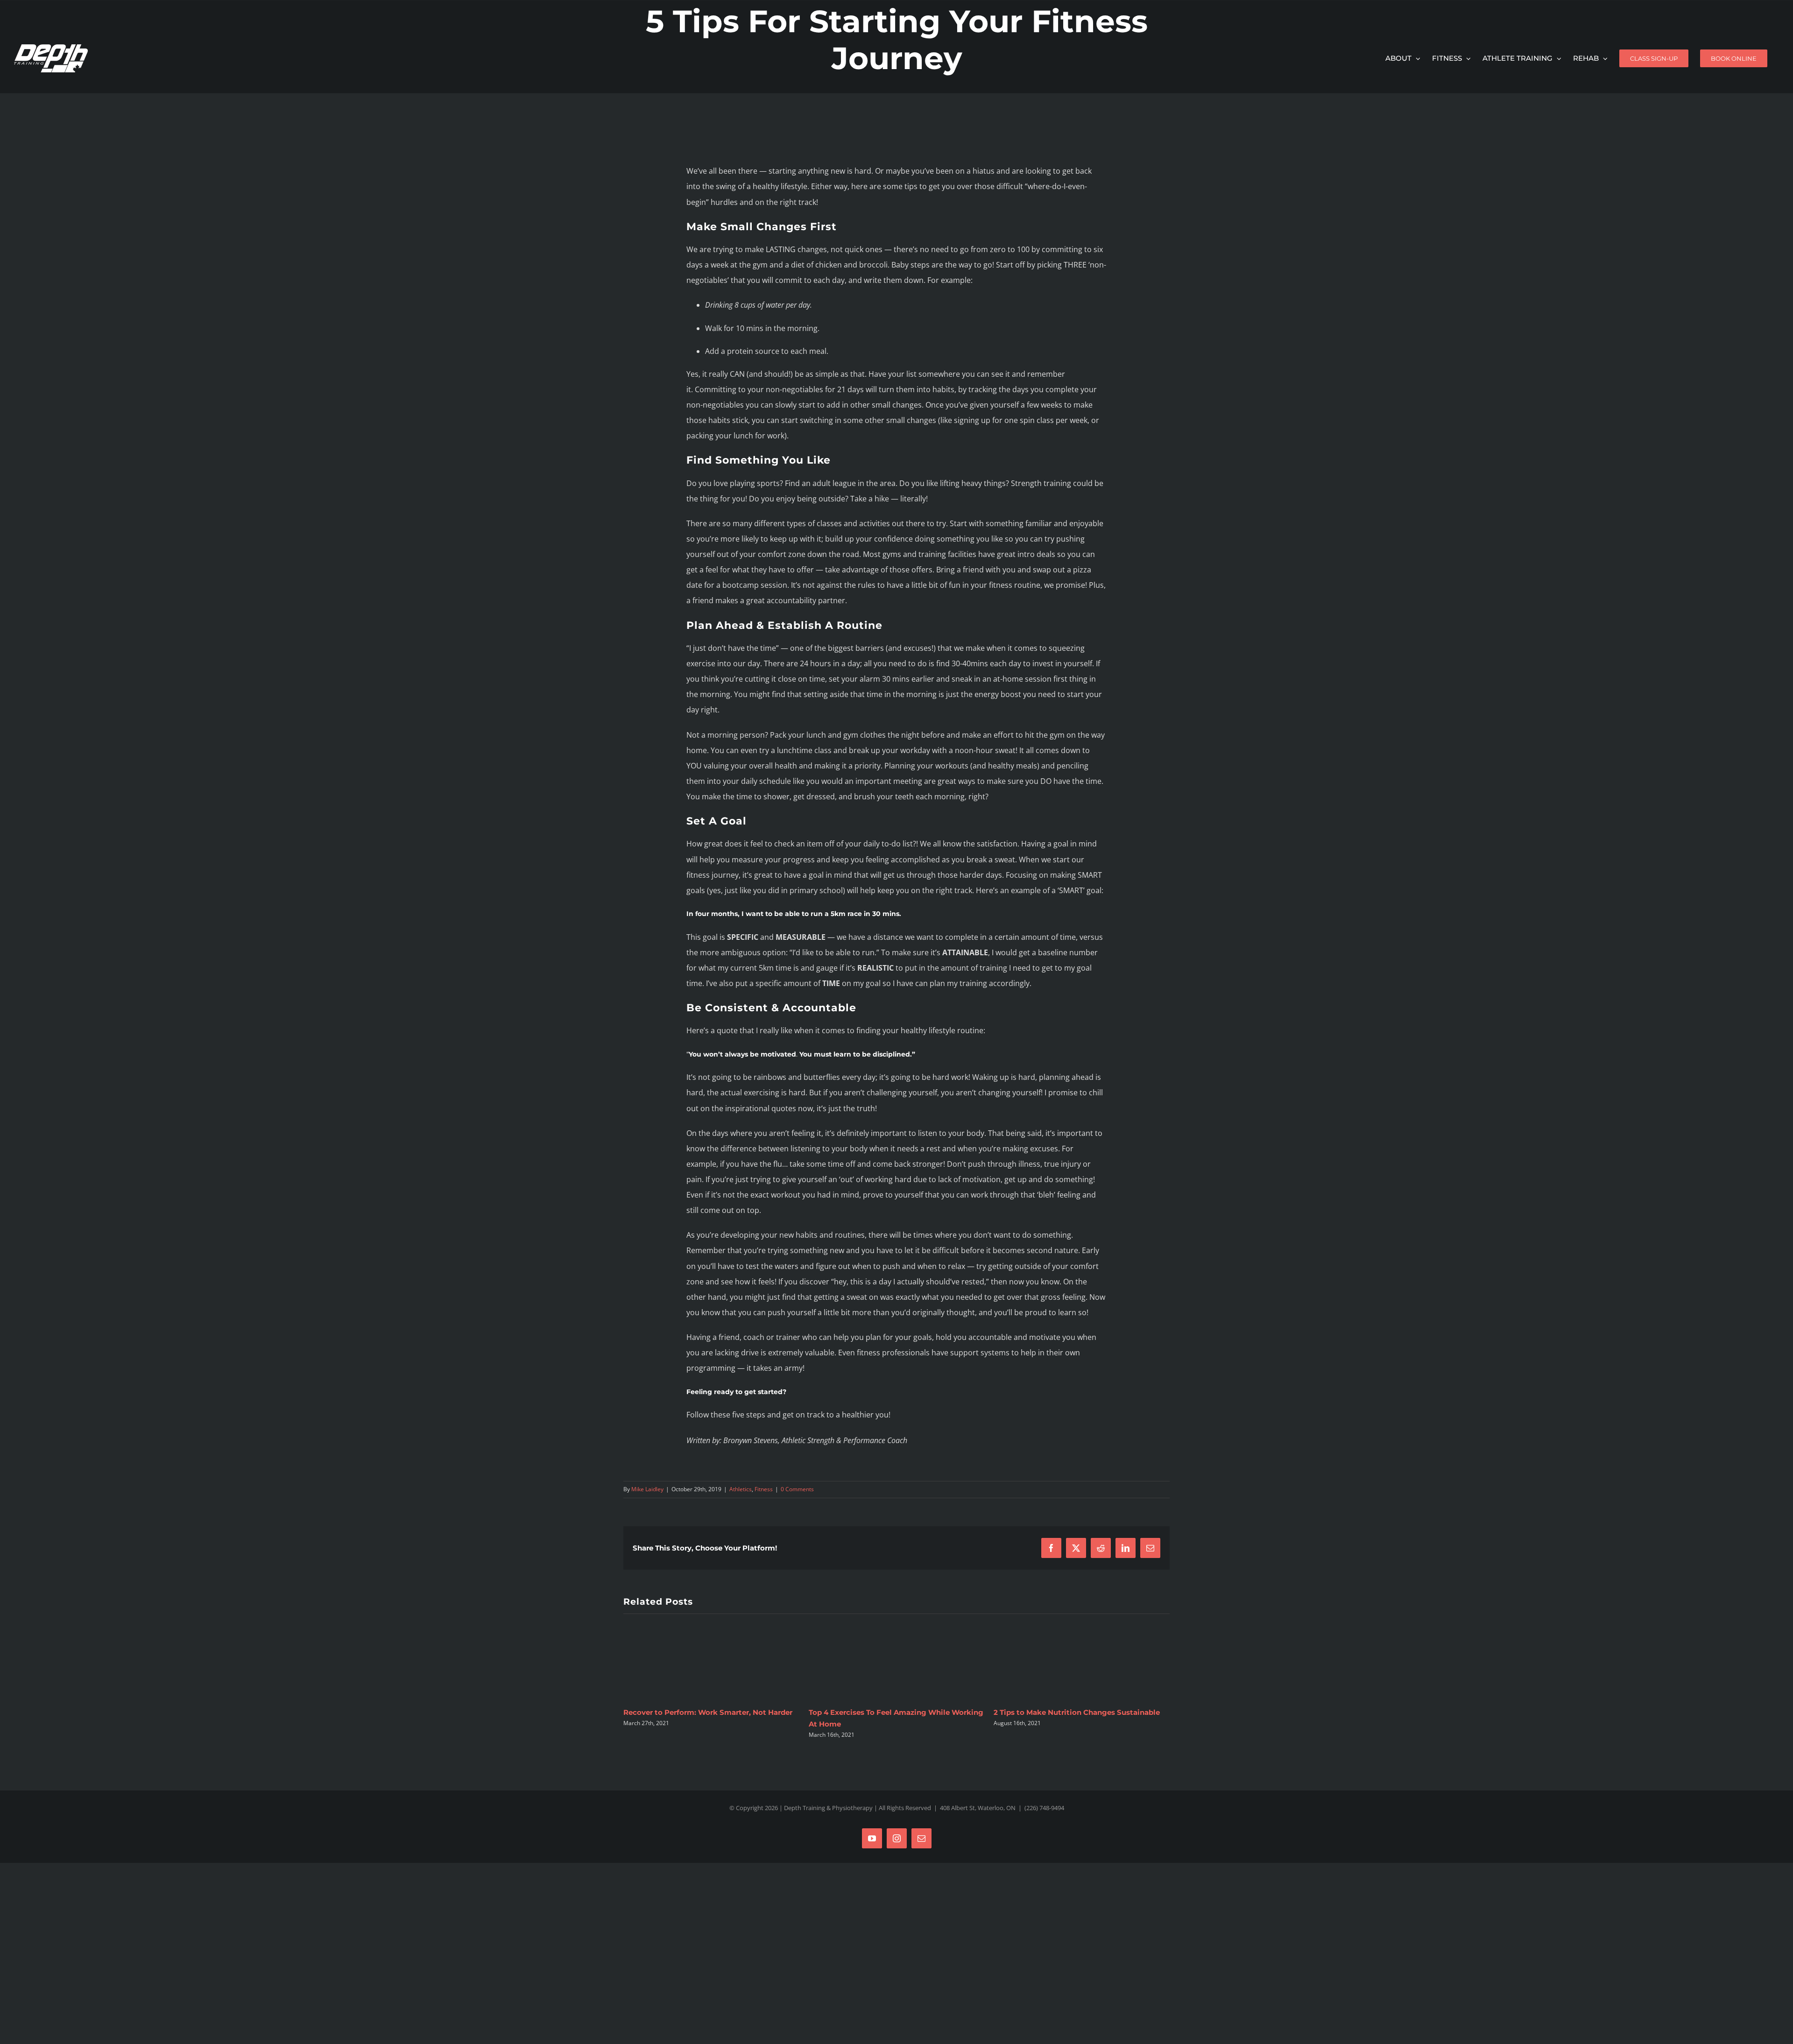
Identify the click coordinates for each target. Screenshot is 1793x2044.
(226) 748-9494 (1044, 1808)
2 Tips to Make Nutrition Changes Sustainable (893, 1712)
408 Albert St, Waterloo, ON (978, 1808)
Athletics (741, 1489)
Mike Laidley (647, 1489)
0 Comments (797, 1489)
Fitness (764, 1489)
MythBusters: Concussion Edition (1055, 1712)
